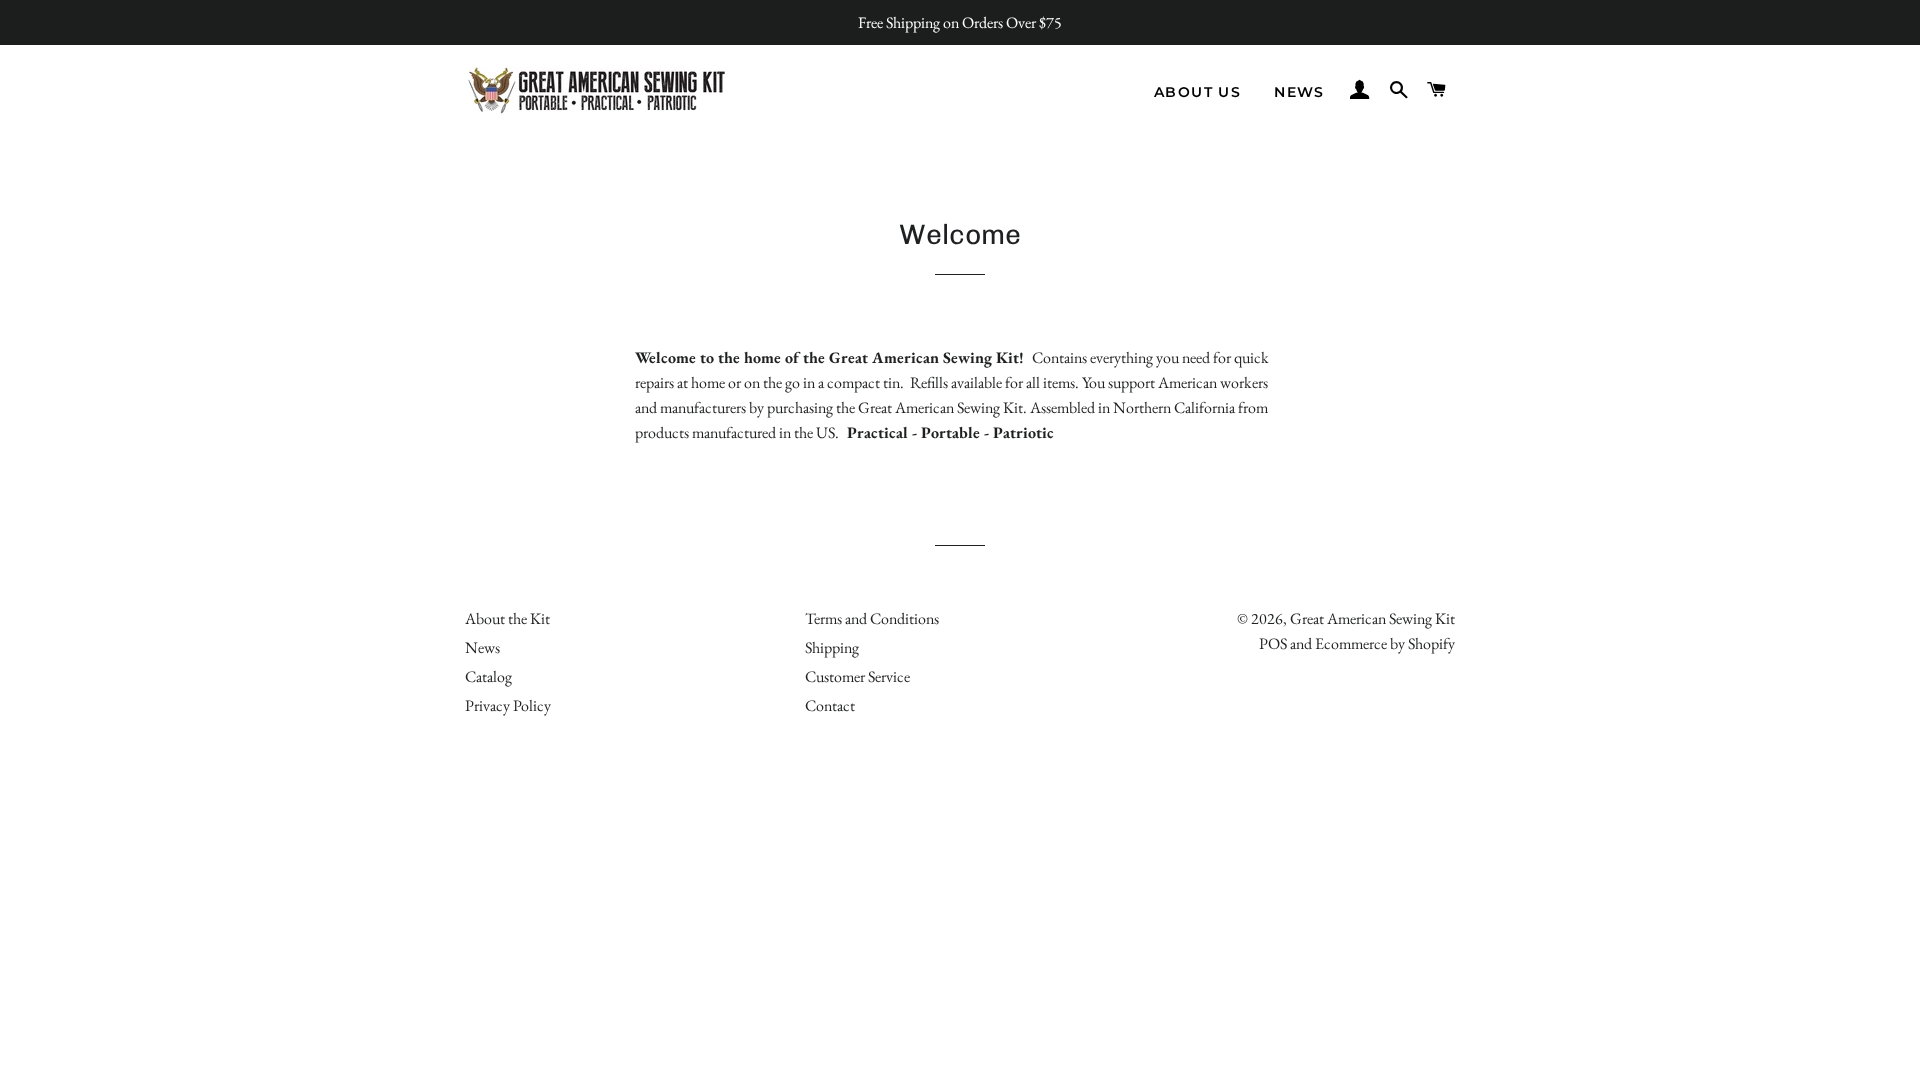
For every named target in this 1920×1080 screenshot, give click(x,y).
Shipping (832, 647)
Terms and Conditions (872, 618)
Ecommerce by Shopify (1385, 643)
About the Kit (507, 618)
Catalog (488, 676)
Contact (830, 705)
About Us (1197, 92)
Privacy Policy (508, 705)
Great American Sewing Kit (1372, 618)
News (1299, 92)
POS (1273, 643)
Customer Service (857, 676)
